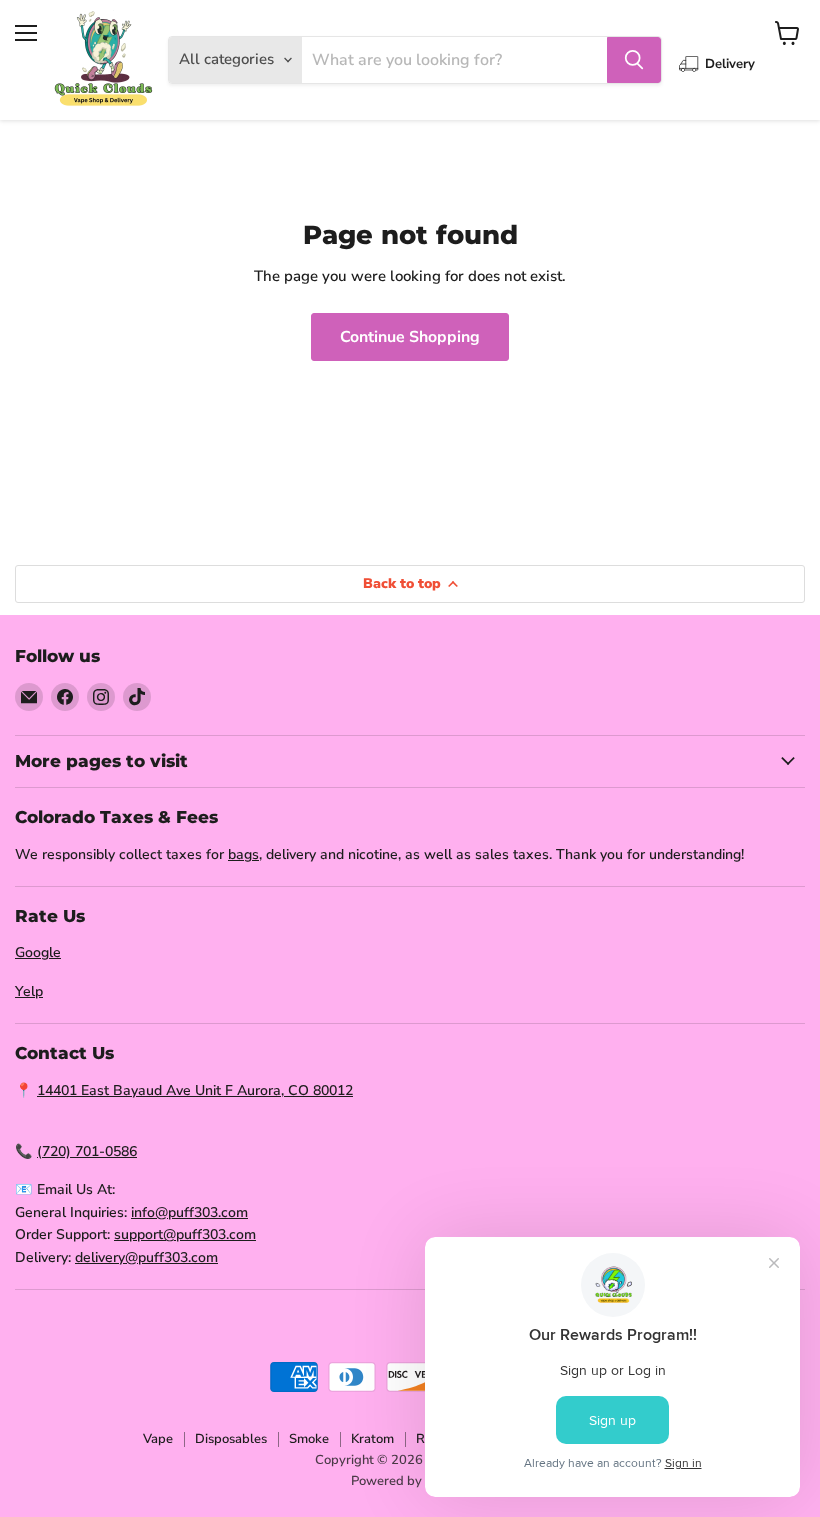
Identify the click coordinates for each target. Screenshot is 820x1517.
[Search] (634, 60)
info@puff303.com (189, 1212)
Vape (158, 1439)
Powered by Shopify (410, 1481)
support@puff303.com (185, 1234)
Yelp (29, 991)
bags (243, 854)
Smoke (309, 1439)
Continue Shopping (410, 337)
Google (38, 952)
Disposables (231, 1439)
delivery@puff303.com (146, 1257)
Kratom (372, 1439)
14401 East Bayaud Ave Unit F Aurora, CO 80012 (195, 1090)
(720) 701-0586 (87, 1151)
